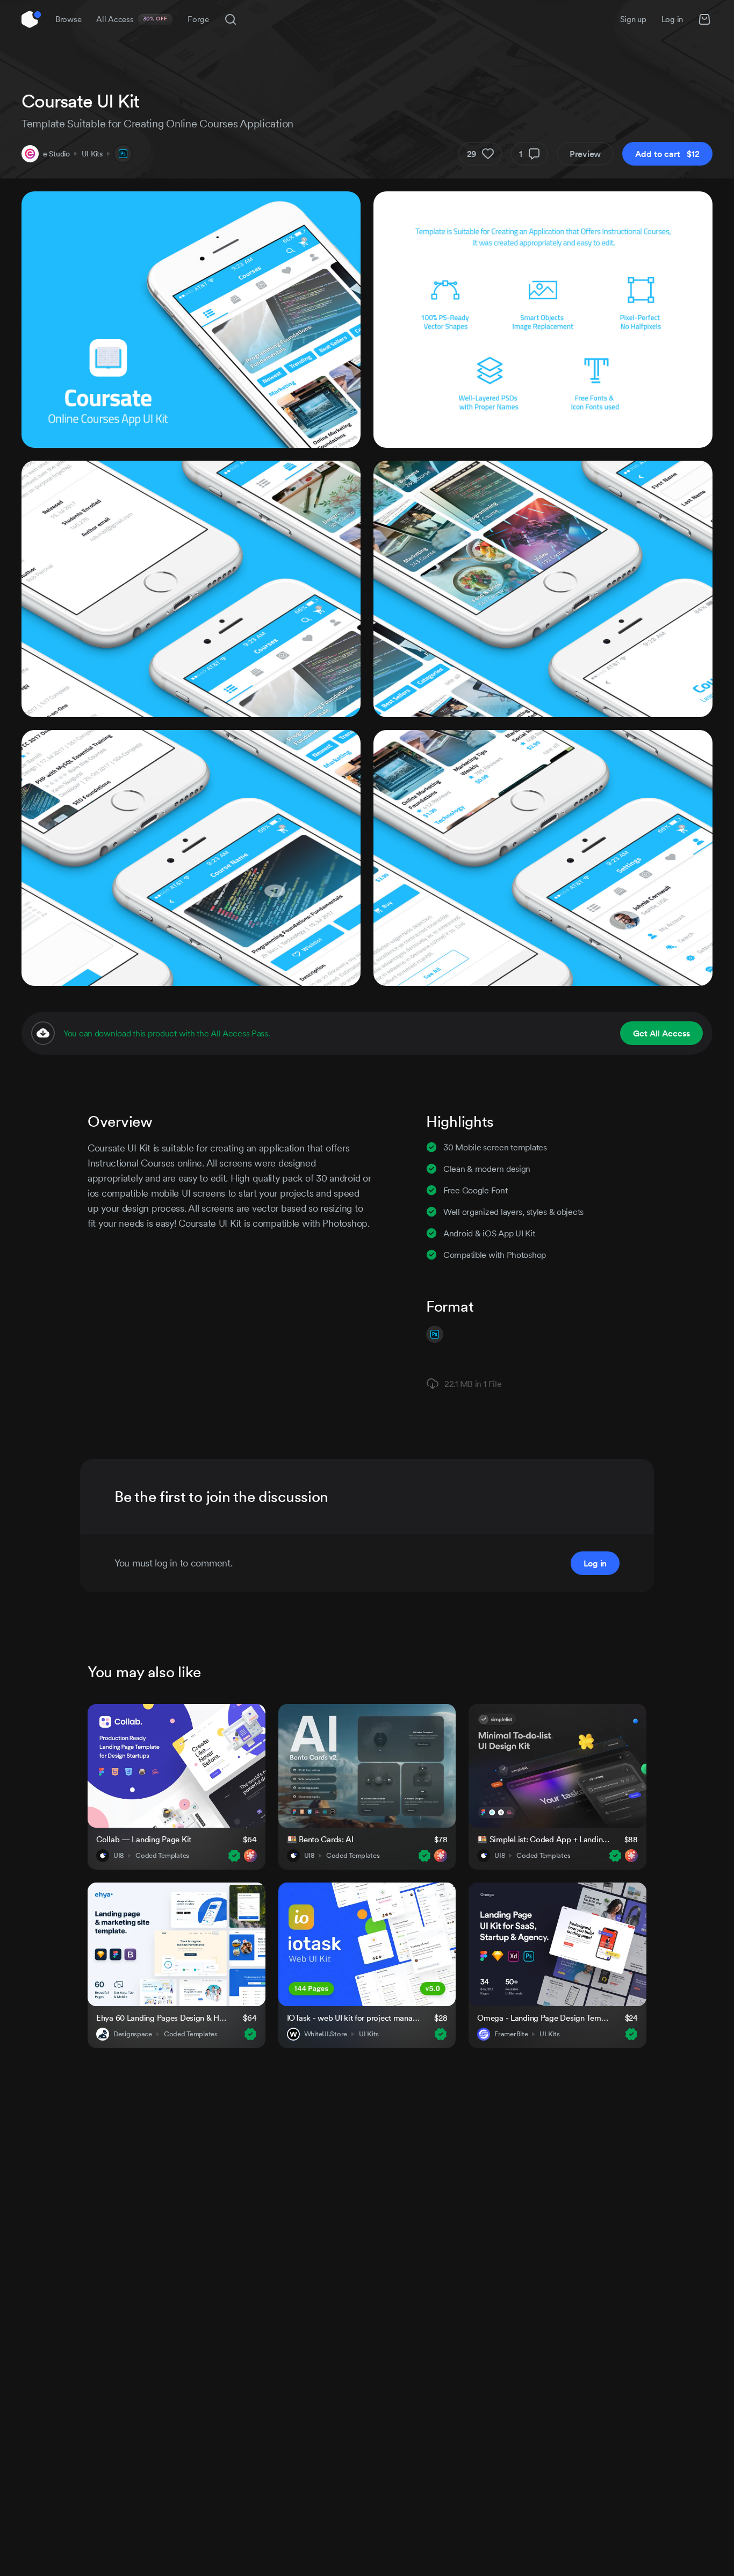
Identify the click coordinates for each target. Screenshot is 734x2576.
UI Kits (92, 154)
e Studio (56, 154)
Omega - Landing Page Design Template (544, 2018)
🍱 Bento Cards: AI (320, 1839)
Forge (198, 19)
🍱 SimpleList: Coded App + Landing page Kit (544, 1839)
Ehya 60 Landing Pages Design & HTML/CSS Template (163, 2018)
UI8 (118, 1856)
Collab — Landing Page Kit (144, 1839)
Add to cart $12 (667, 154)
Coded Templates (162, 1856)
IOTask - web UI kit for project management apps (354, 2018)
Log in (672, 19)
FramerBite (511, 2034)
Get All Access (661, 1033)
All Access (132, 19)
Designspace (133, 2034)
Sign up (633, 19)
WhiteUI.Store (326, 2034)
